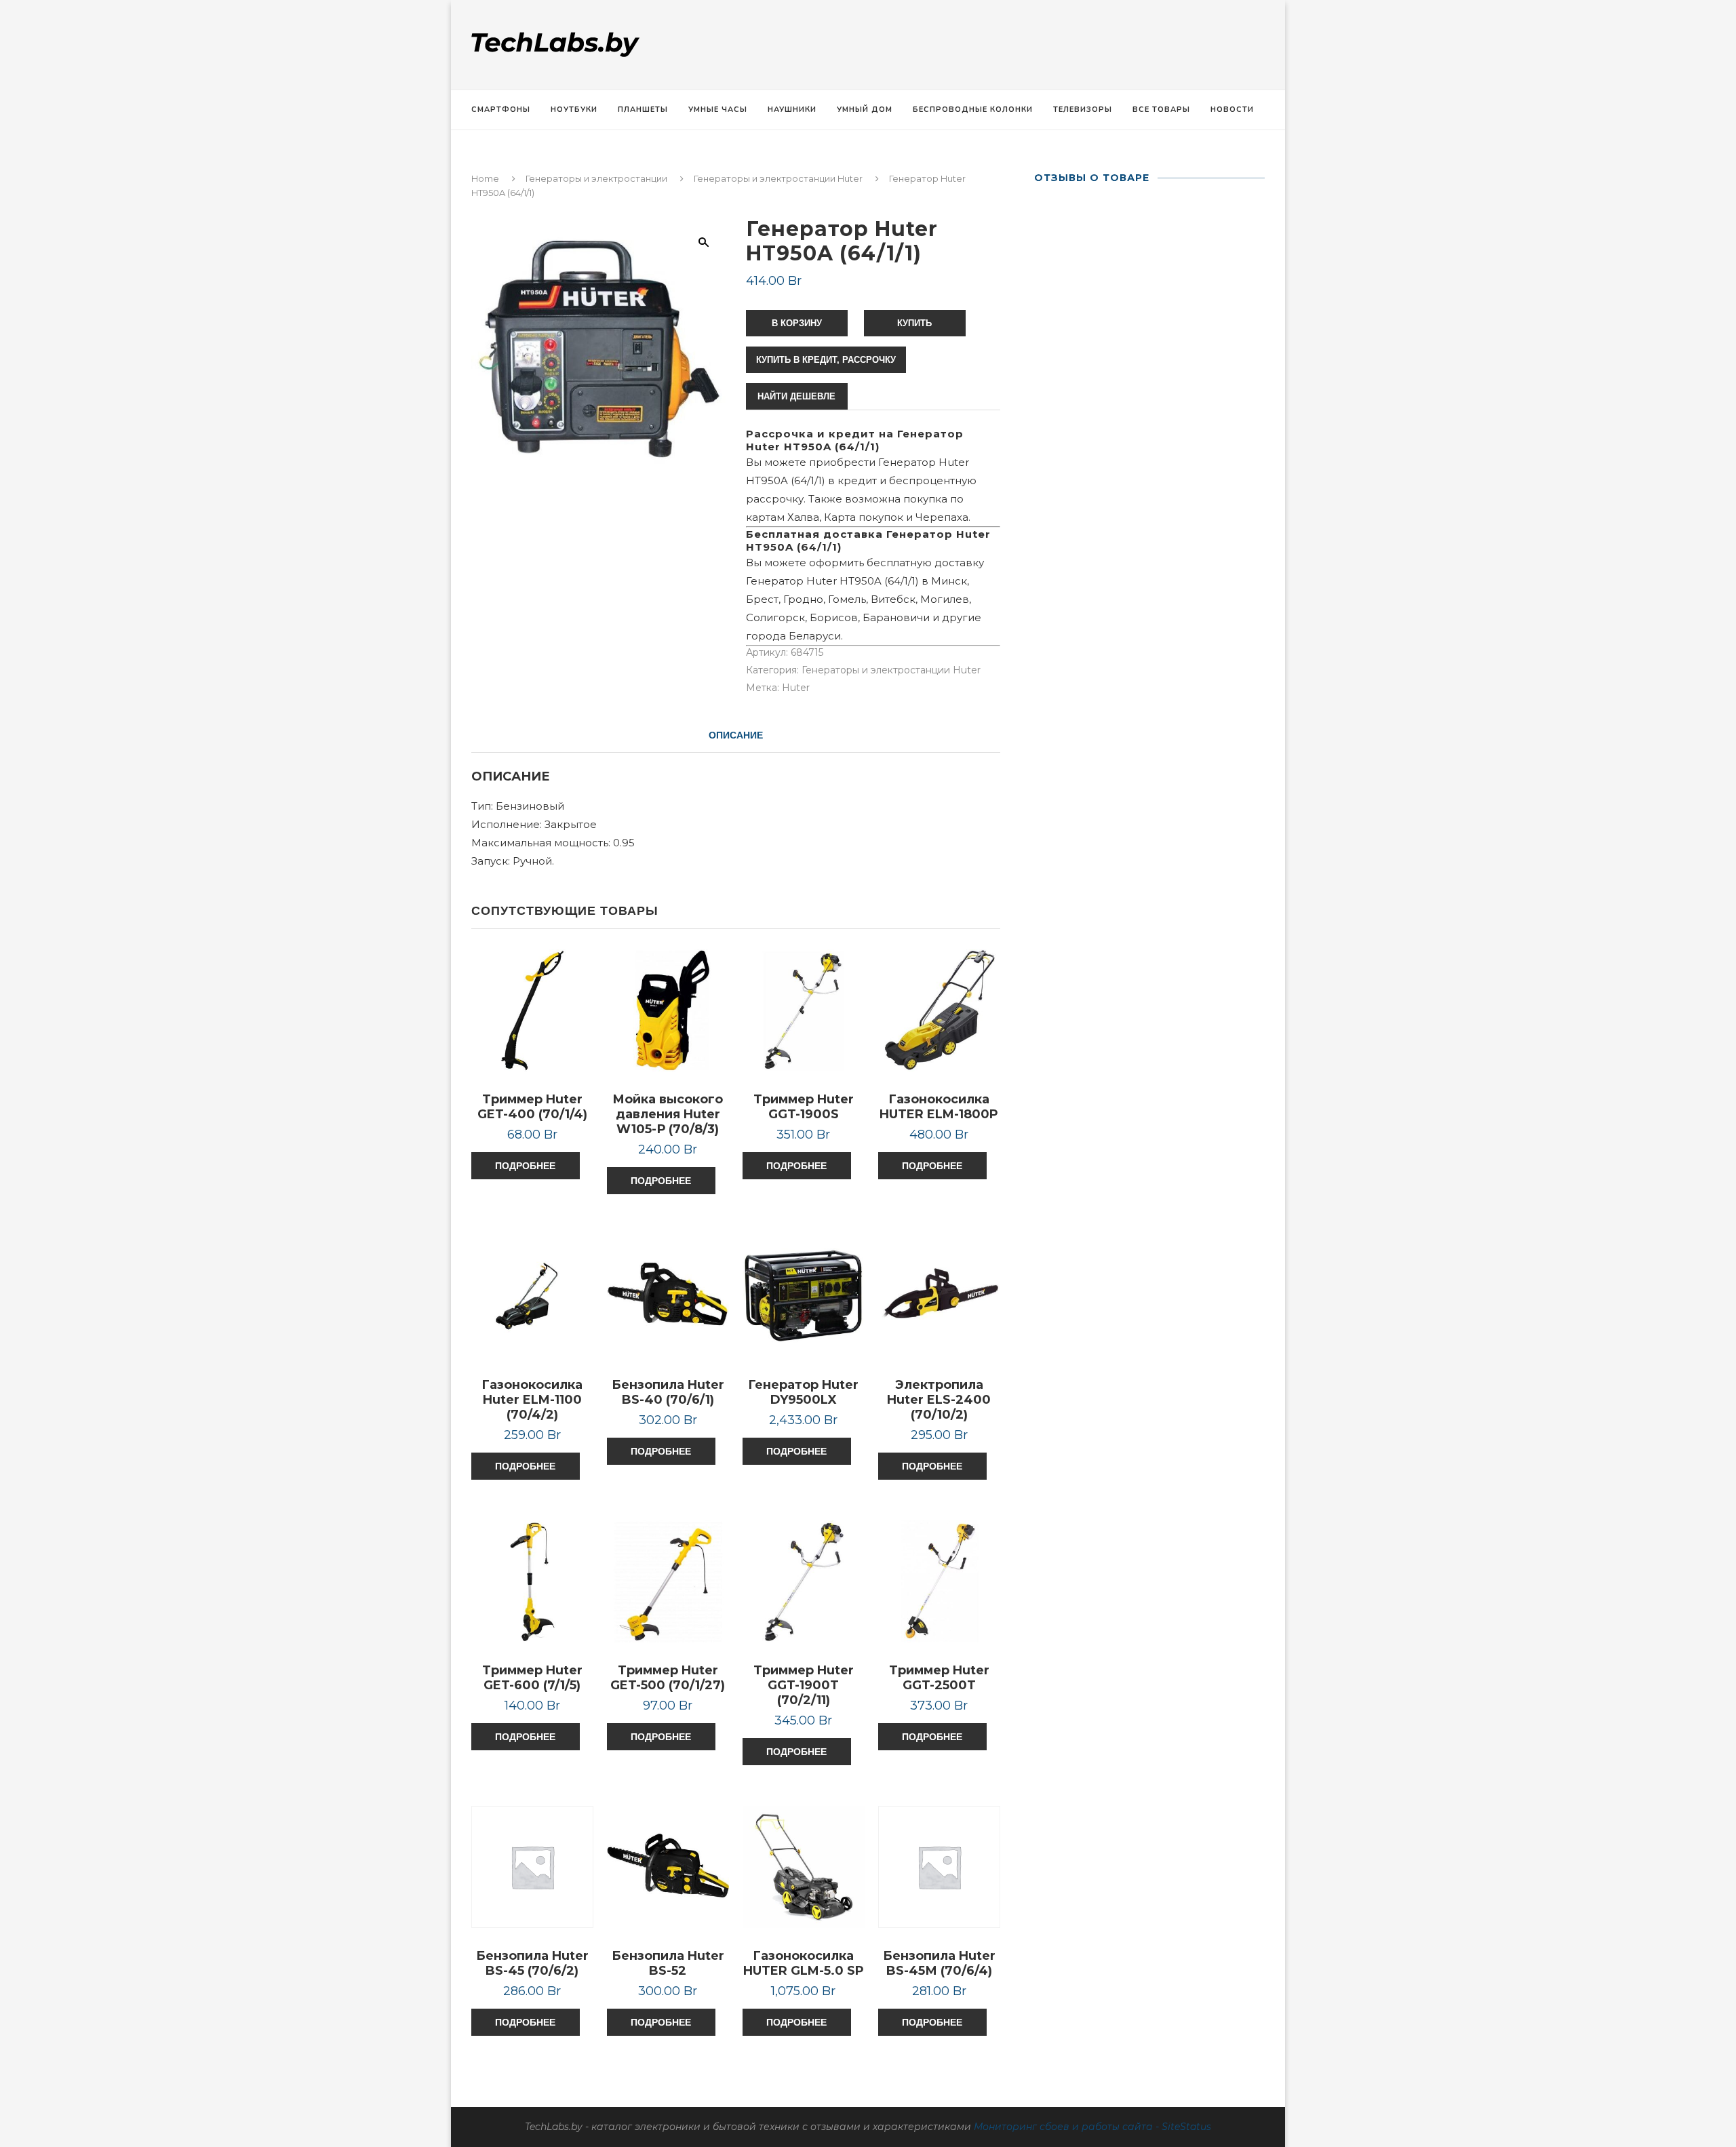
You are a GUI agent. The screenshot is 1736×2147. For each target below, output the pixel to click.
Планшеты (643, 110)
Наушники (792, 110)
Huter (796, 688)
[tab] (736, 735)
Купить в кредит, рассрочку (826, 360)
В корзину (797, 323)
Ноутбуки (574, 110)
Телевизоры (1083, 110)
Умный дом (865, 110)
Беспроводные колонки (973, 110)
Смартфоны (501, 110)
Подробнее (525, 1166)
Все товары (1161, 110)
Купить (914, 323)
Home (485, 178)
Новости (1232, 110)
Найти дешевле (796, 396)
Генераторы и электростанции (596, 178)
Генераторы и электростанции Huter (778, 178)
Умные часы (718, 110)
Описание (736, 735)
